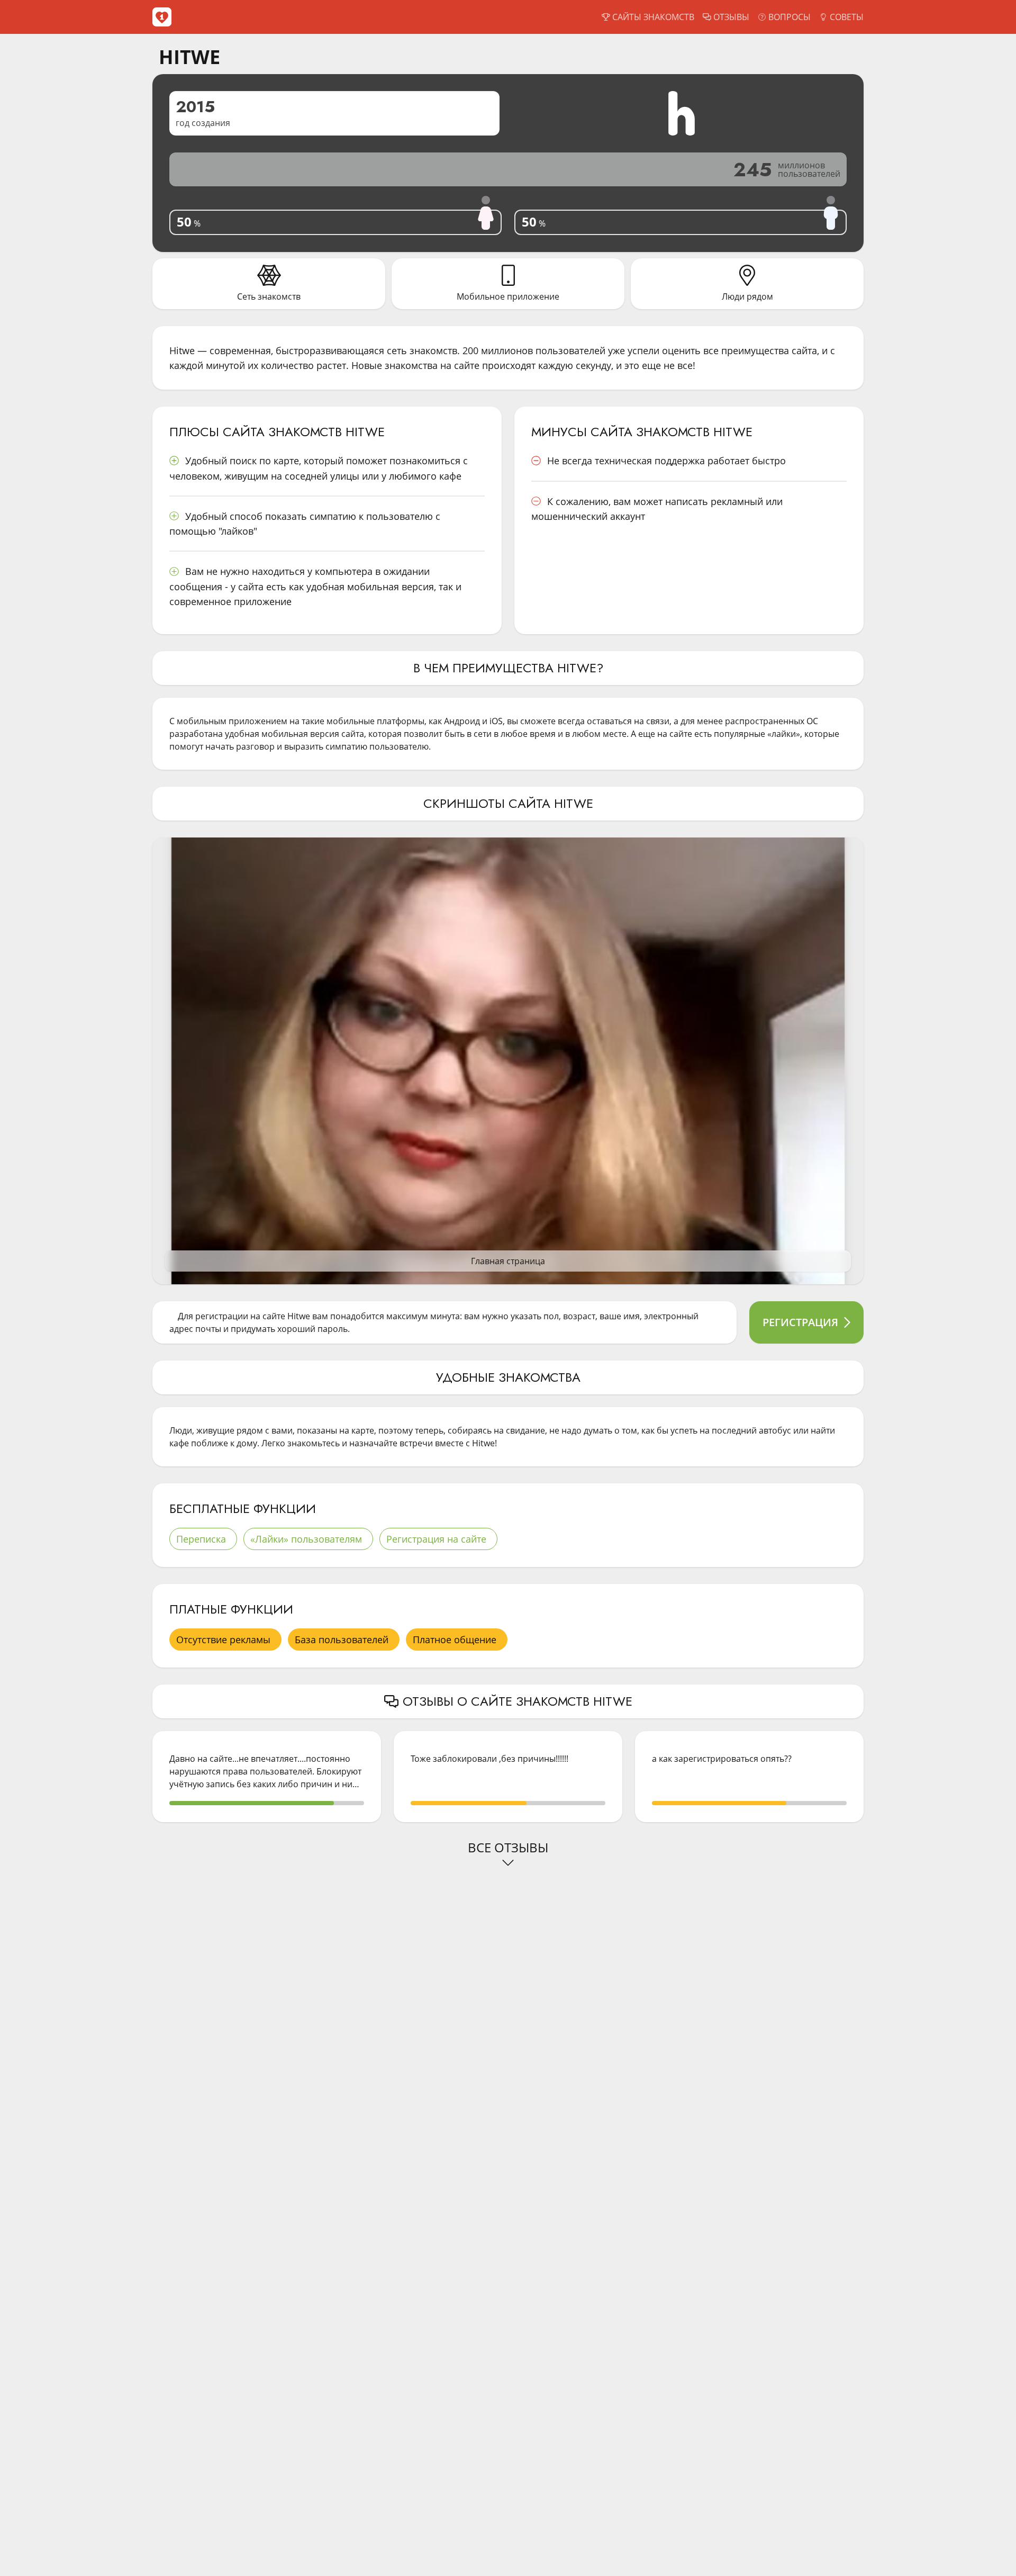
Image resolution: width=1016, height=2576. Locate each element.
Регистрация (800, 1322)
